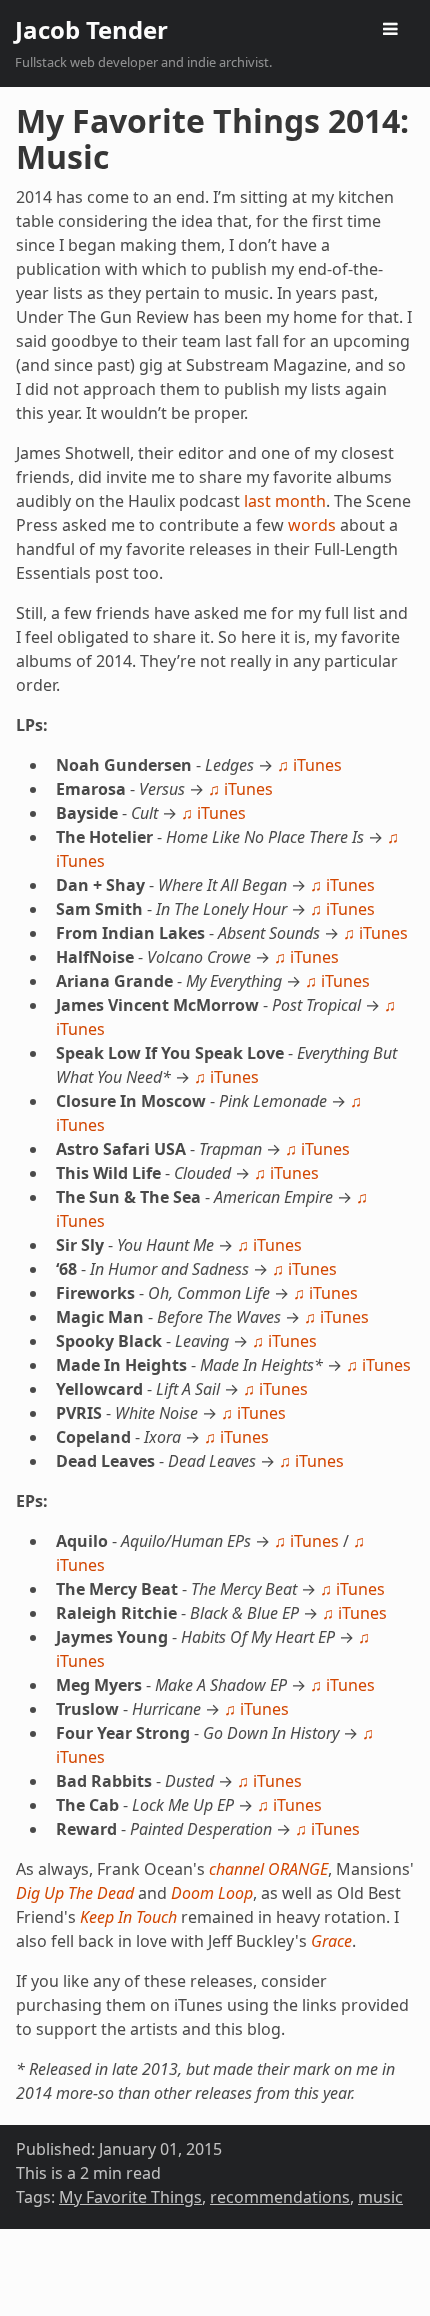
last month (285, 501)
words (312, 525)
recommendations (280, 2197)
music (380, 2197)
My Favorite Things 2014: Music (212, 138)
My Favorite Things (130, 2197)
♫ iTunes (309, 765)
